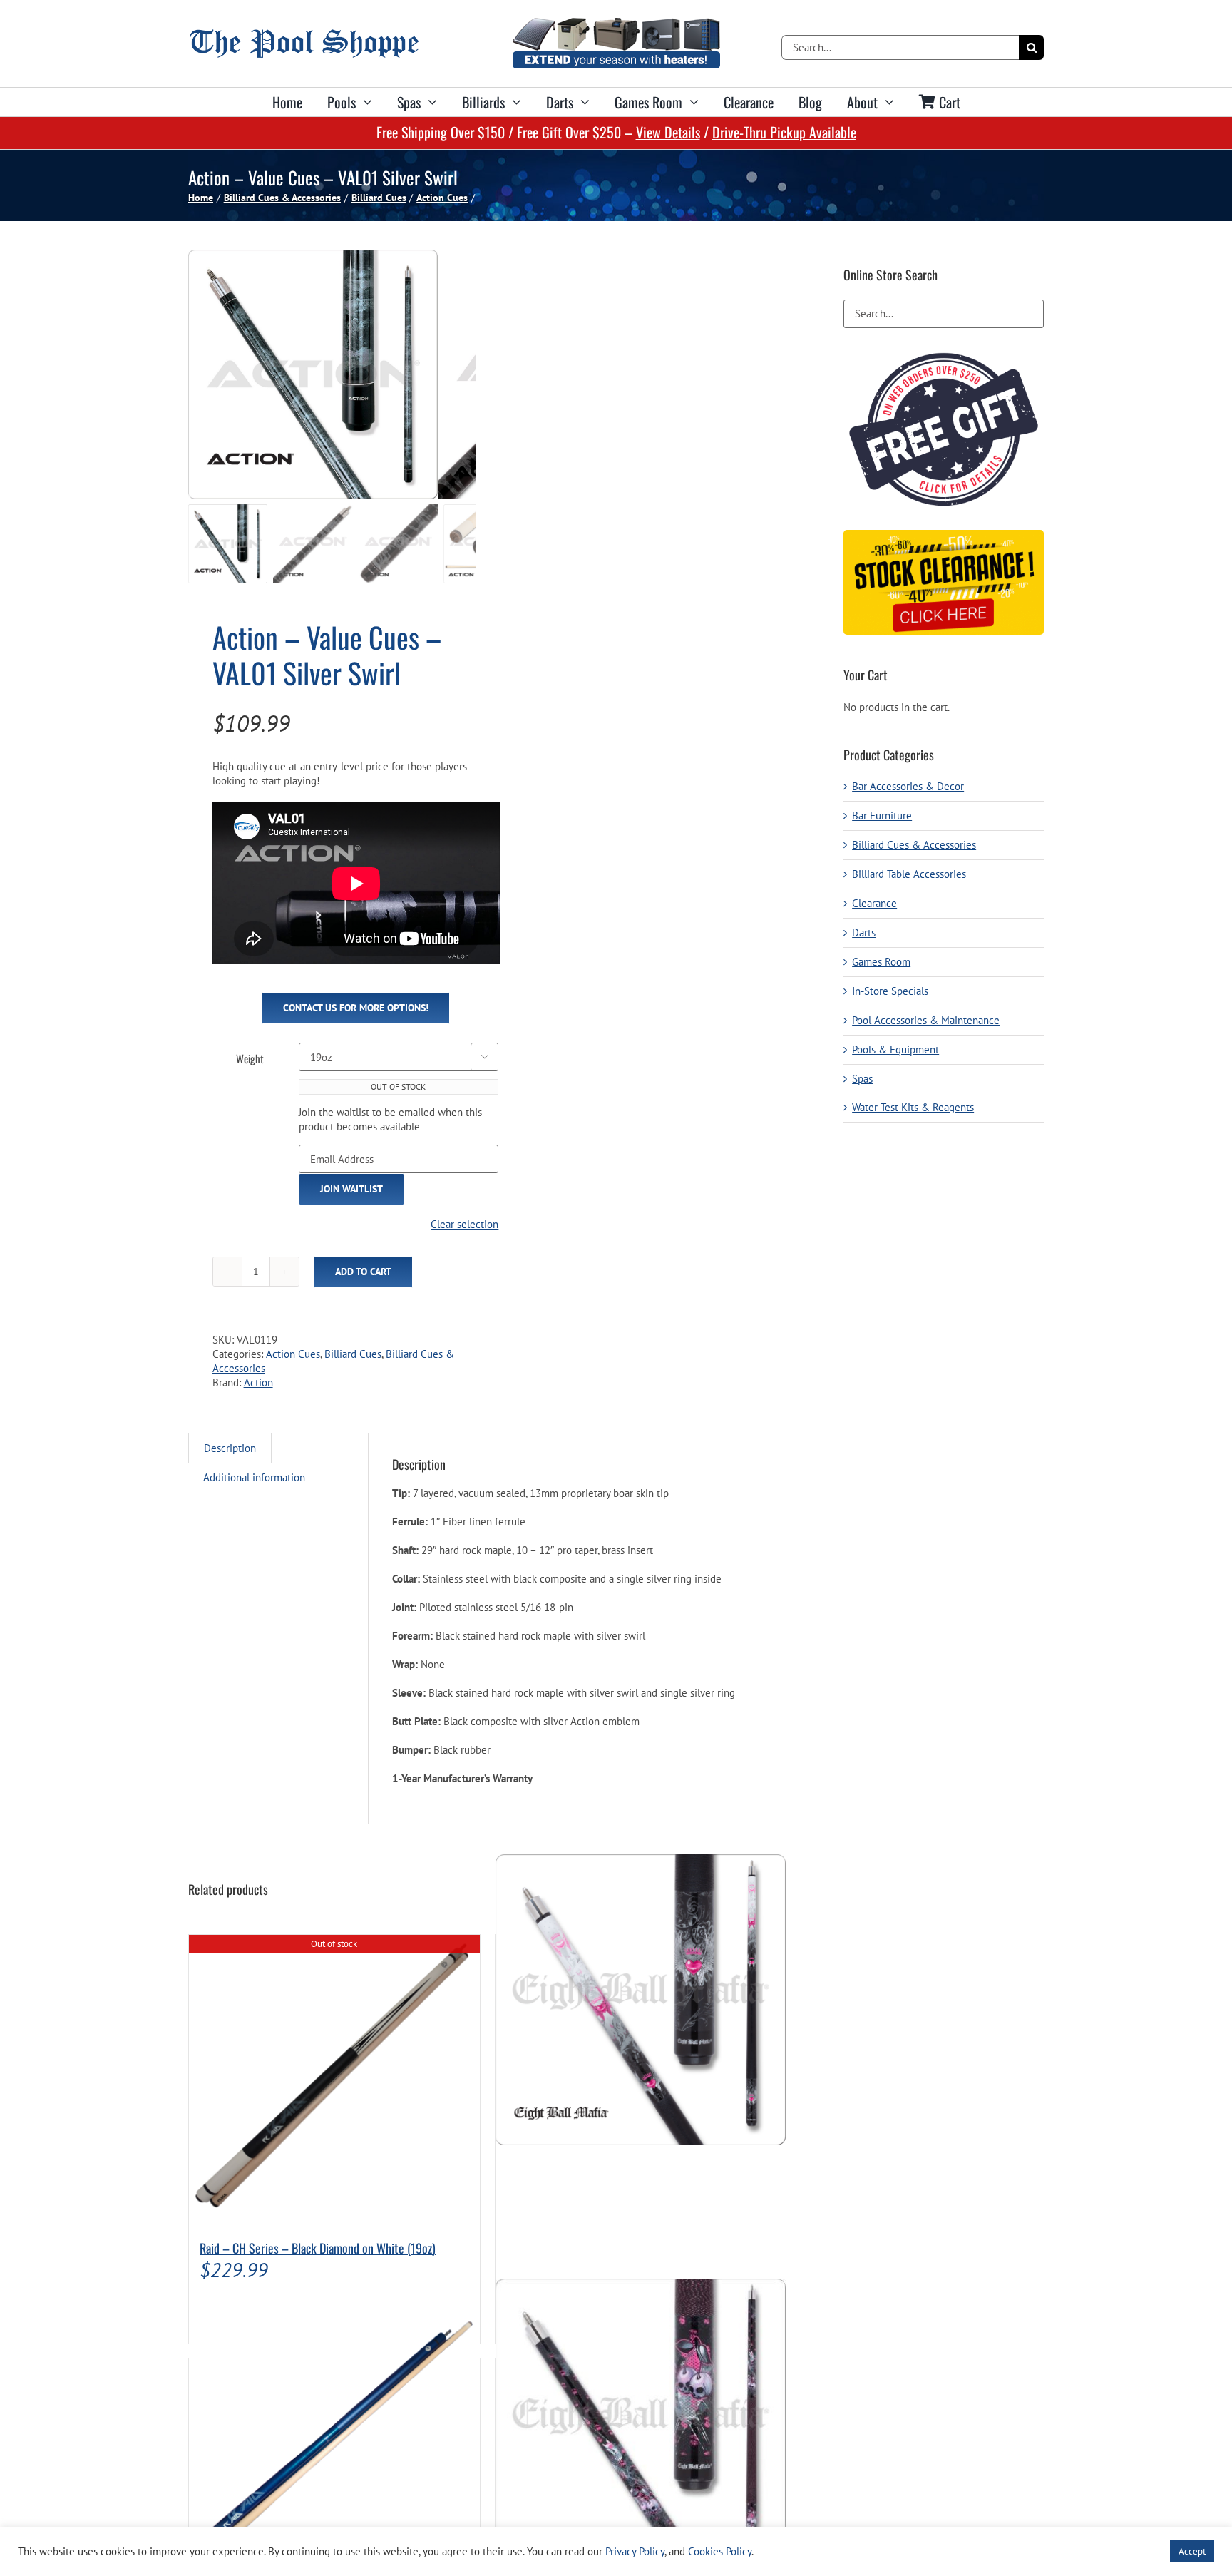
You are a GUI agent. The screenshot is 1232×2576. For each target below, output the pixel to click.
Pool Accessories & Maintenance (926, 1020)
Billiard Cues (353, 1354)
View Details (668, 132)
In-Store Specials (890, 991)
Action (258, 1382)
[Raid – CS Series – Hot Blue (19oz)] (334, 2424)
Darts (864, 932)
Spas (862, 1079)
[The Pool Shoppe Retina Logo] (304, 35)
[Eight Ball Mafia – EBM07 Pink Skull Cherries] (641, 2424)
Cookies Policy (720, 2551)
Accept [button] (1192, 2551)
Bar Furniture (882, 816)
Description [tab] (230, 1448)
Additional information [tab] (254, 1477)
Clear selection (464, 1224)
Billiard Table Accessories (909, 874)
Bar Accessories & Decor (908, 786)
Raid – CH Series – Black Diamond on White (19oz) (318, 2248)
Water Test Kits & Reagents (913, 1107)
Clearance (874, 903)
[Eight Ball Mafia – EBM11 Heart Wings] (641, 1999)
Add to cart (363, 1272)
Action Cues (293, 1354)
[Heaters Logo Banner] (616, 23)
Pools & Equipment (895, 1049)
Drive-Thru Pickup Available (784, 132)
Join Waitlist (351, 1189)
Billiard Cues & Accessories (914, 845)
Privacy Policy (635, 2551)
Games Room (881, 962)
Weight (250, 1058)
